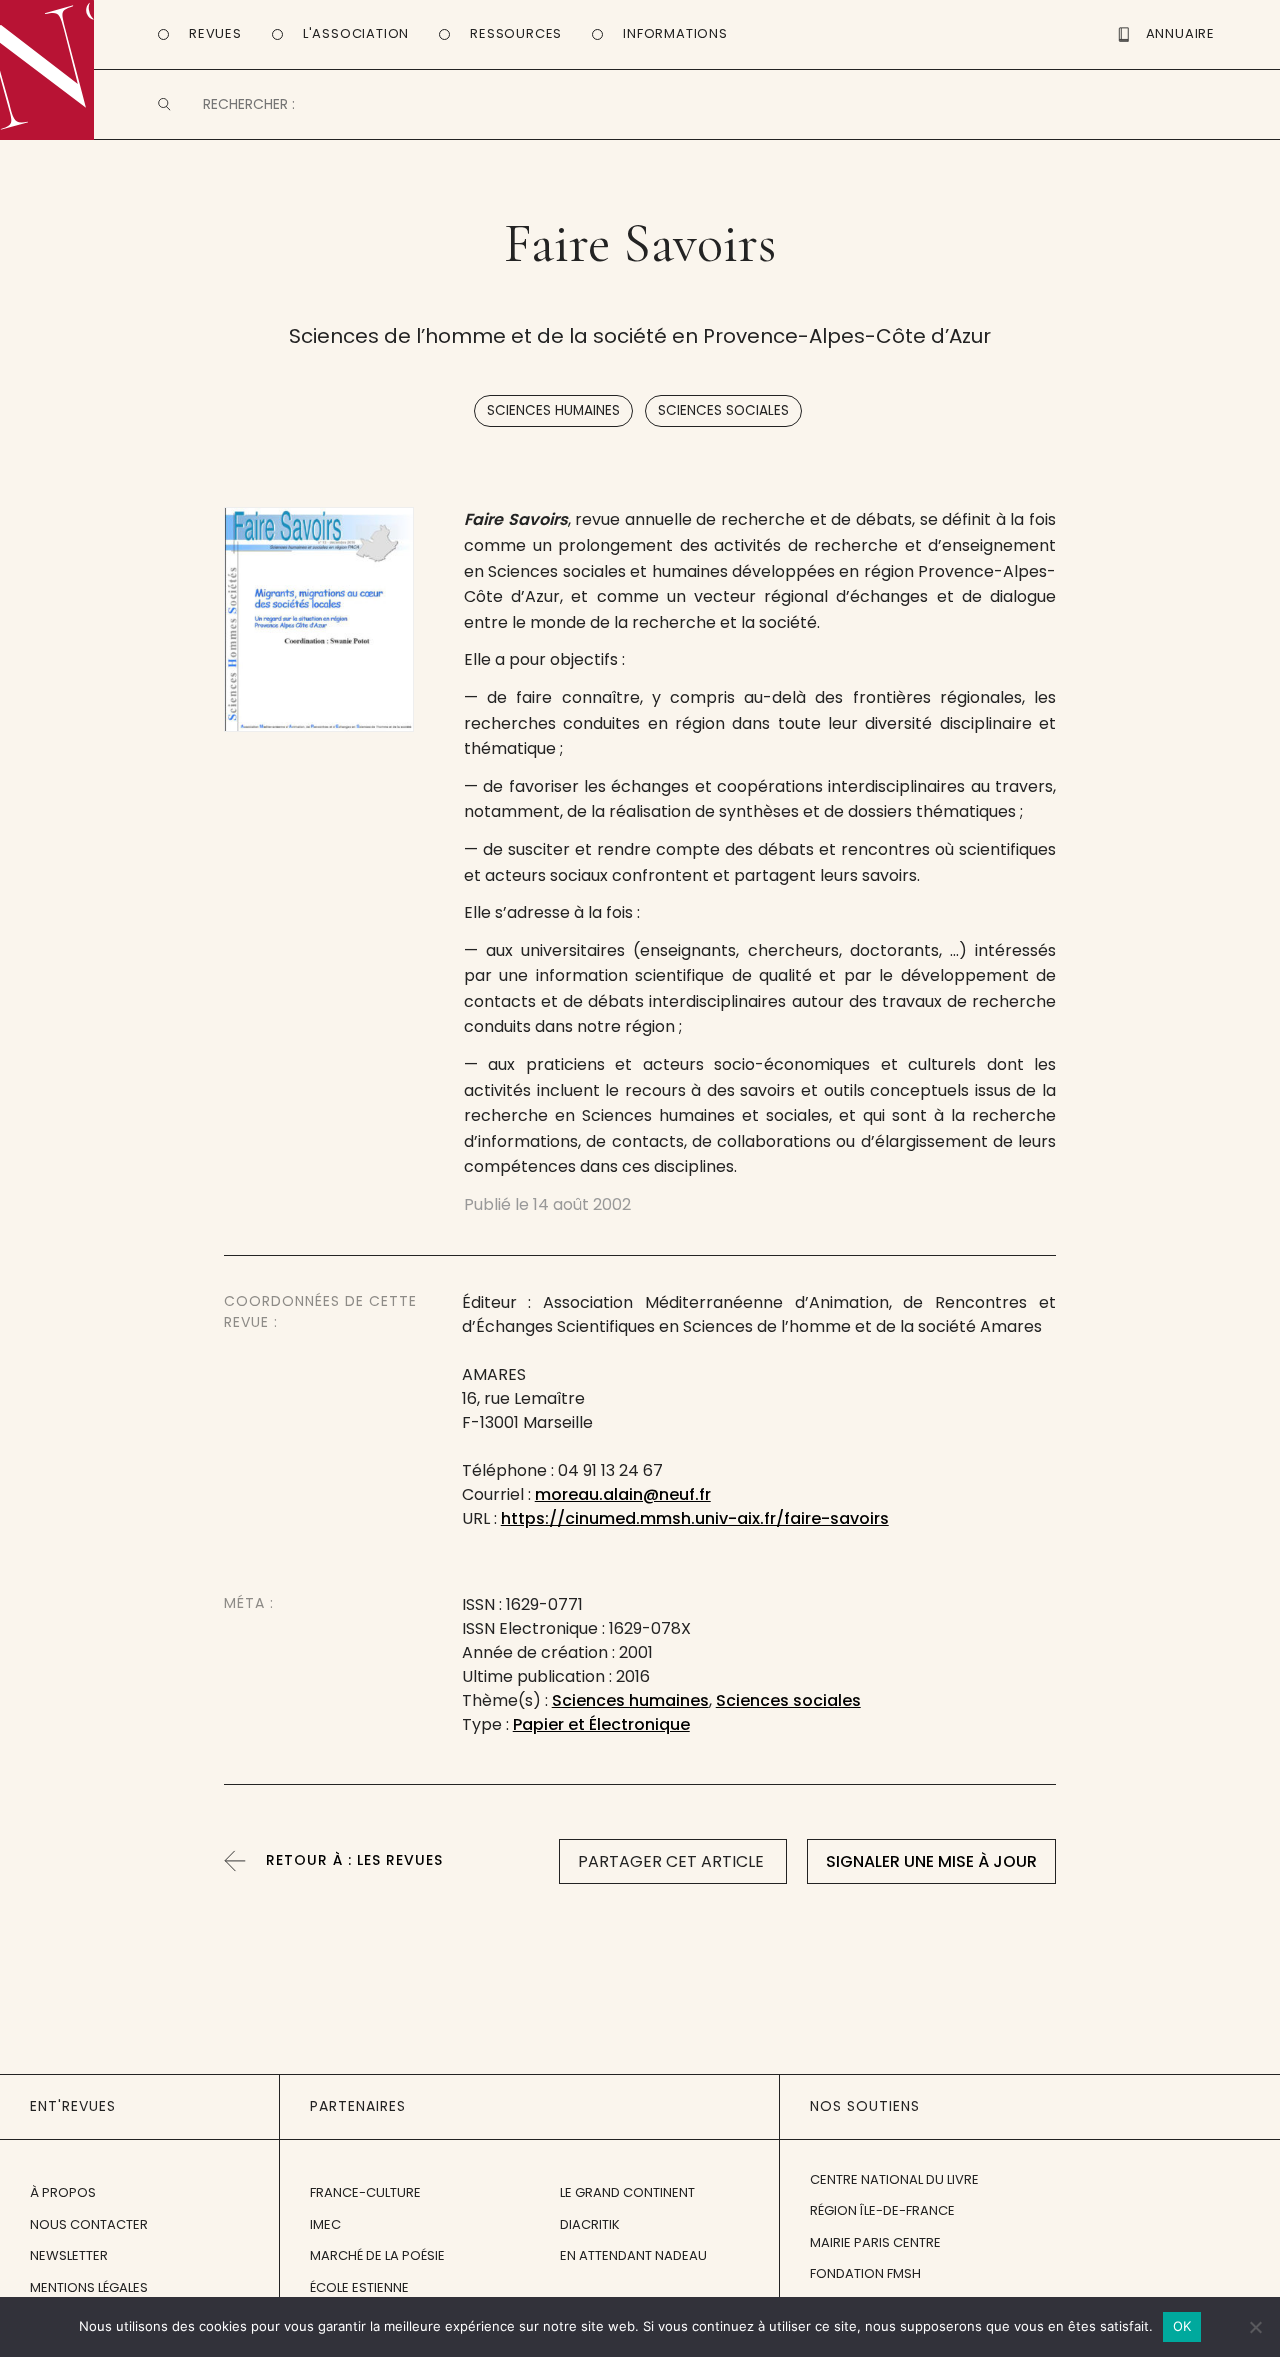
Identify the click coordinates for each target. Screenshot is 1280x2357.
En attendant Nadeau (633, 2255)
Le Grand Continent (627, 2192)
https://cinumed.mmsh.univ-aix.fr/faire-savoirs (695, 1518)
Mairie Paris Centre (875, 2242)
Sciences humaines (553, 410)
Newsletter (69, 2255)
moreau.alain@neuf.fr (623, 1494)
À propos (63, 2192)
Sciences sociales (723, 410)
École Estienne (359, 2287)
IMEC (325, 2224)
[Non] (1255, 2327)
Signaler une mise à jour (931, 1861)
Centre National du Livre (894, 2179)
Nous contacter (89, 2224)
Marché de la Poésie (377, 2255)
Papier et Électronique (601, 1724)
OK (1182, 2326)
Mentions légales (89, 2287)
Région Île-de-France (882, 2210)
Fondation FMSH (865, 2273)
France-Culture (365, 2192)
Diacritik (590, 2224)
